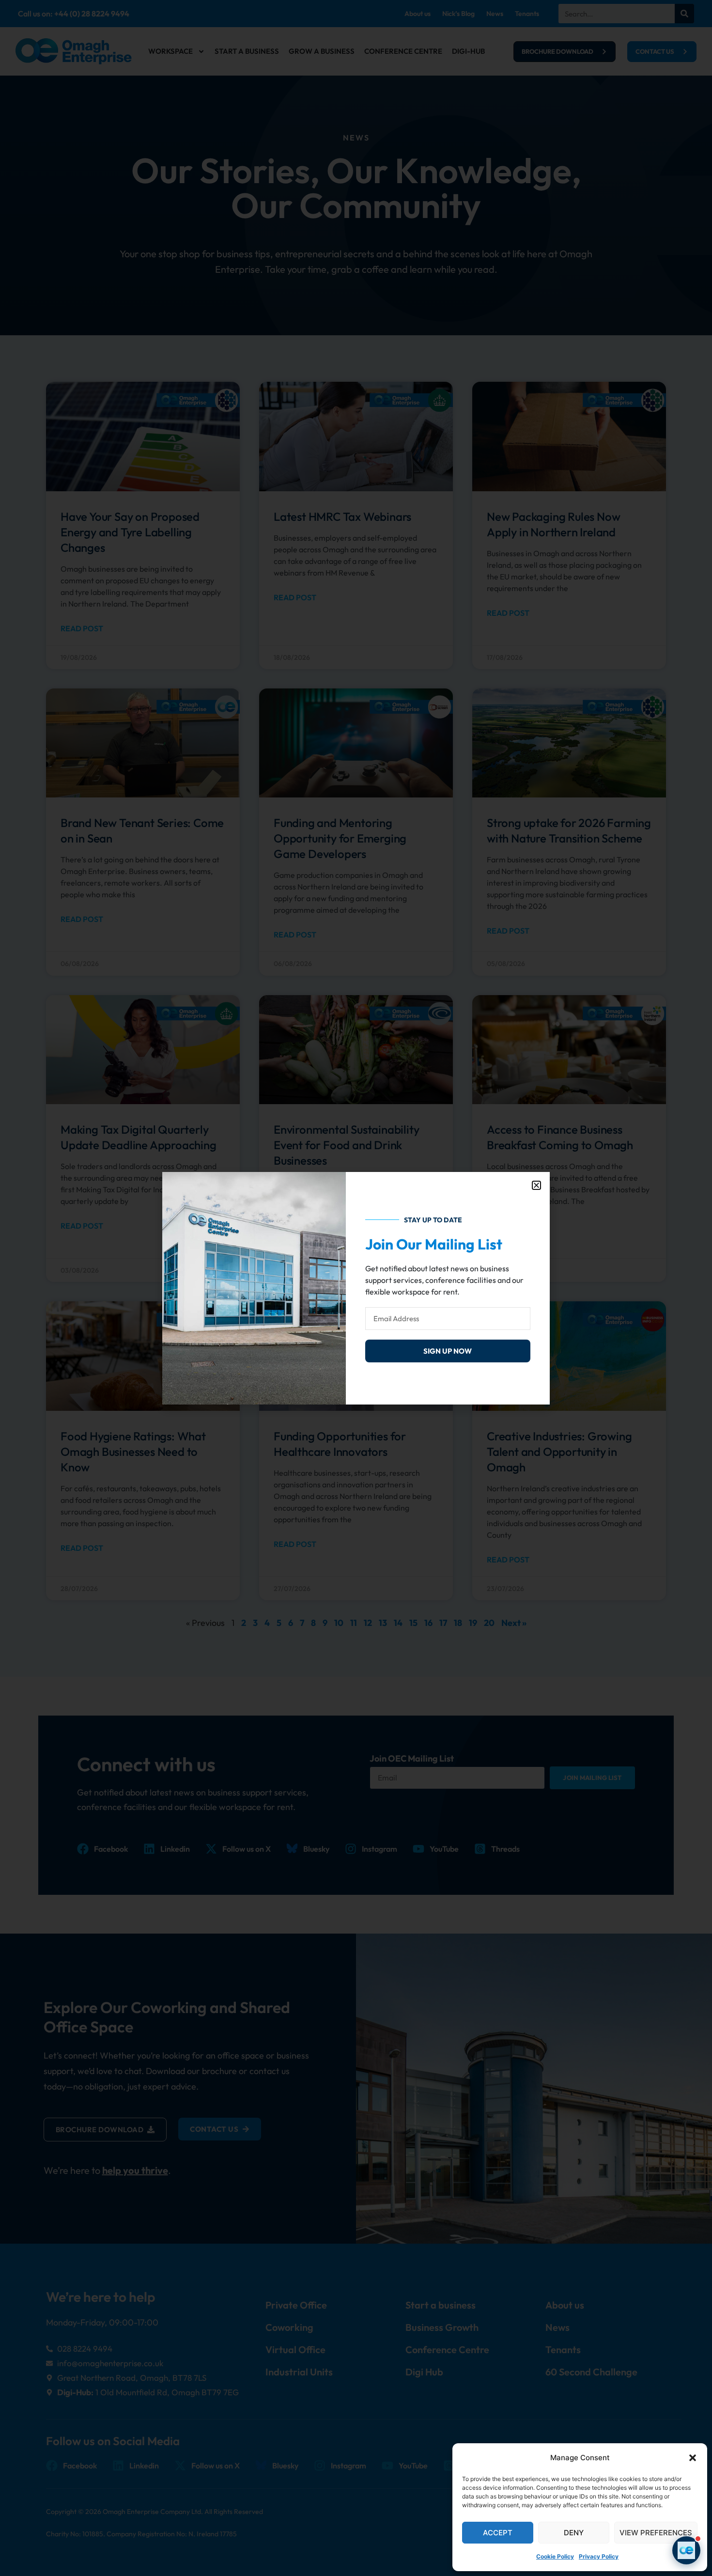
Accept (498, 2533)
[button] (693, 2458)
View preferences (656, 2533)
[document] (356, 1288)
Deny (574, 2533)
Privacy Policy (599, 2556)
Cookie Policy (555, 2556)
